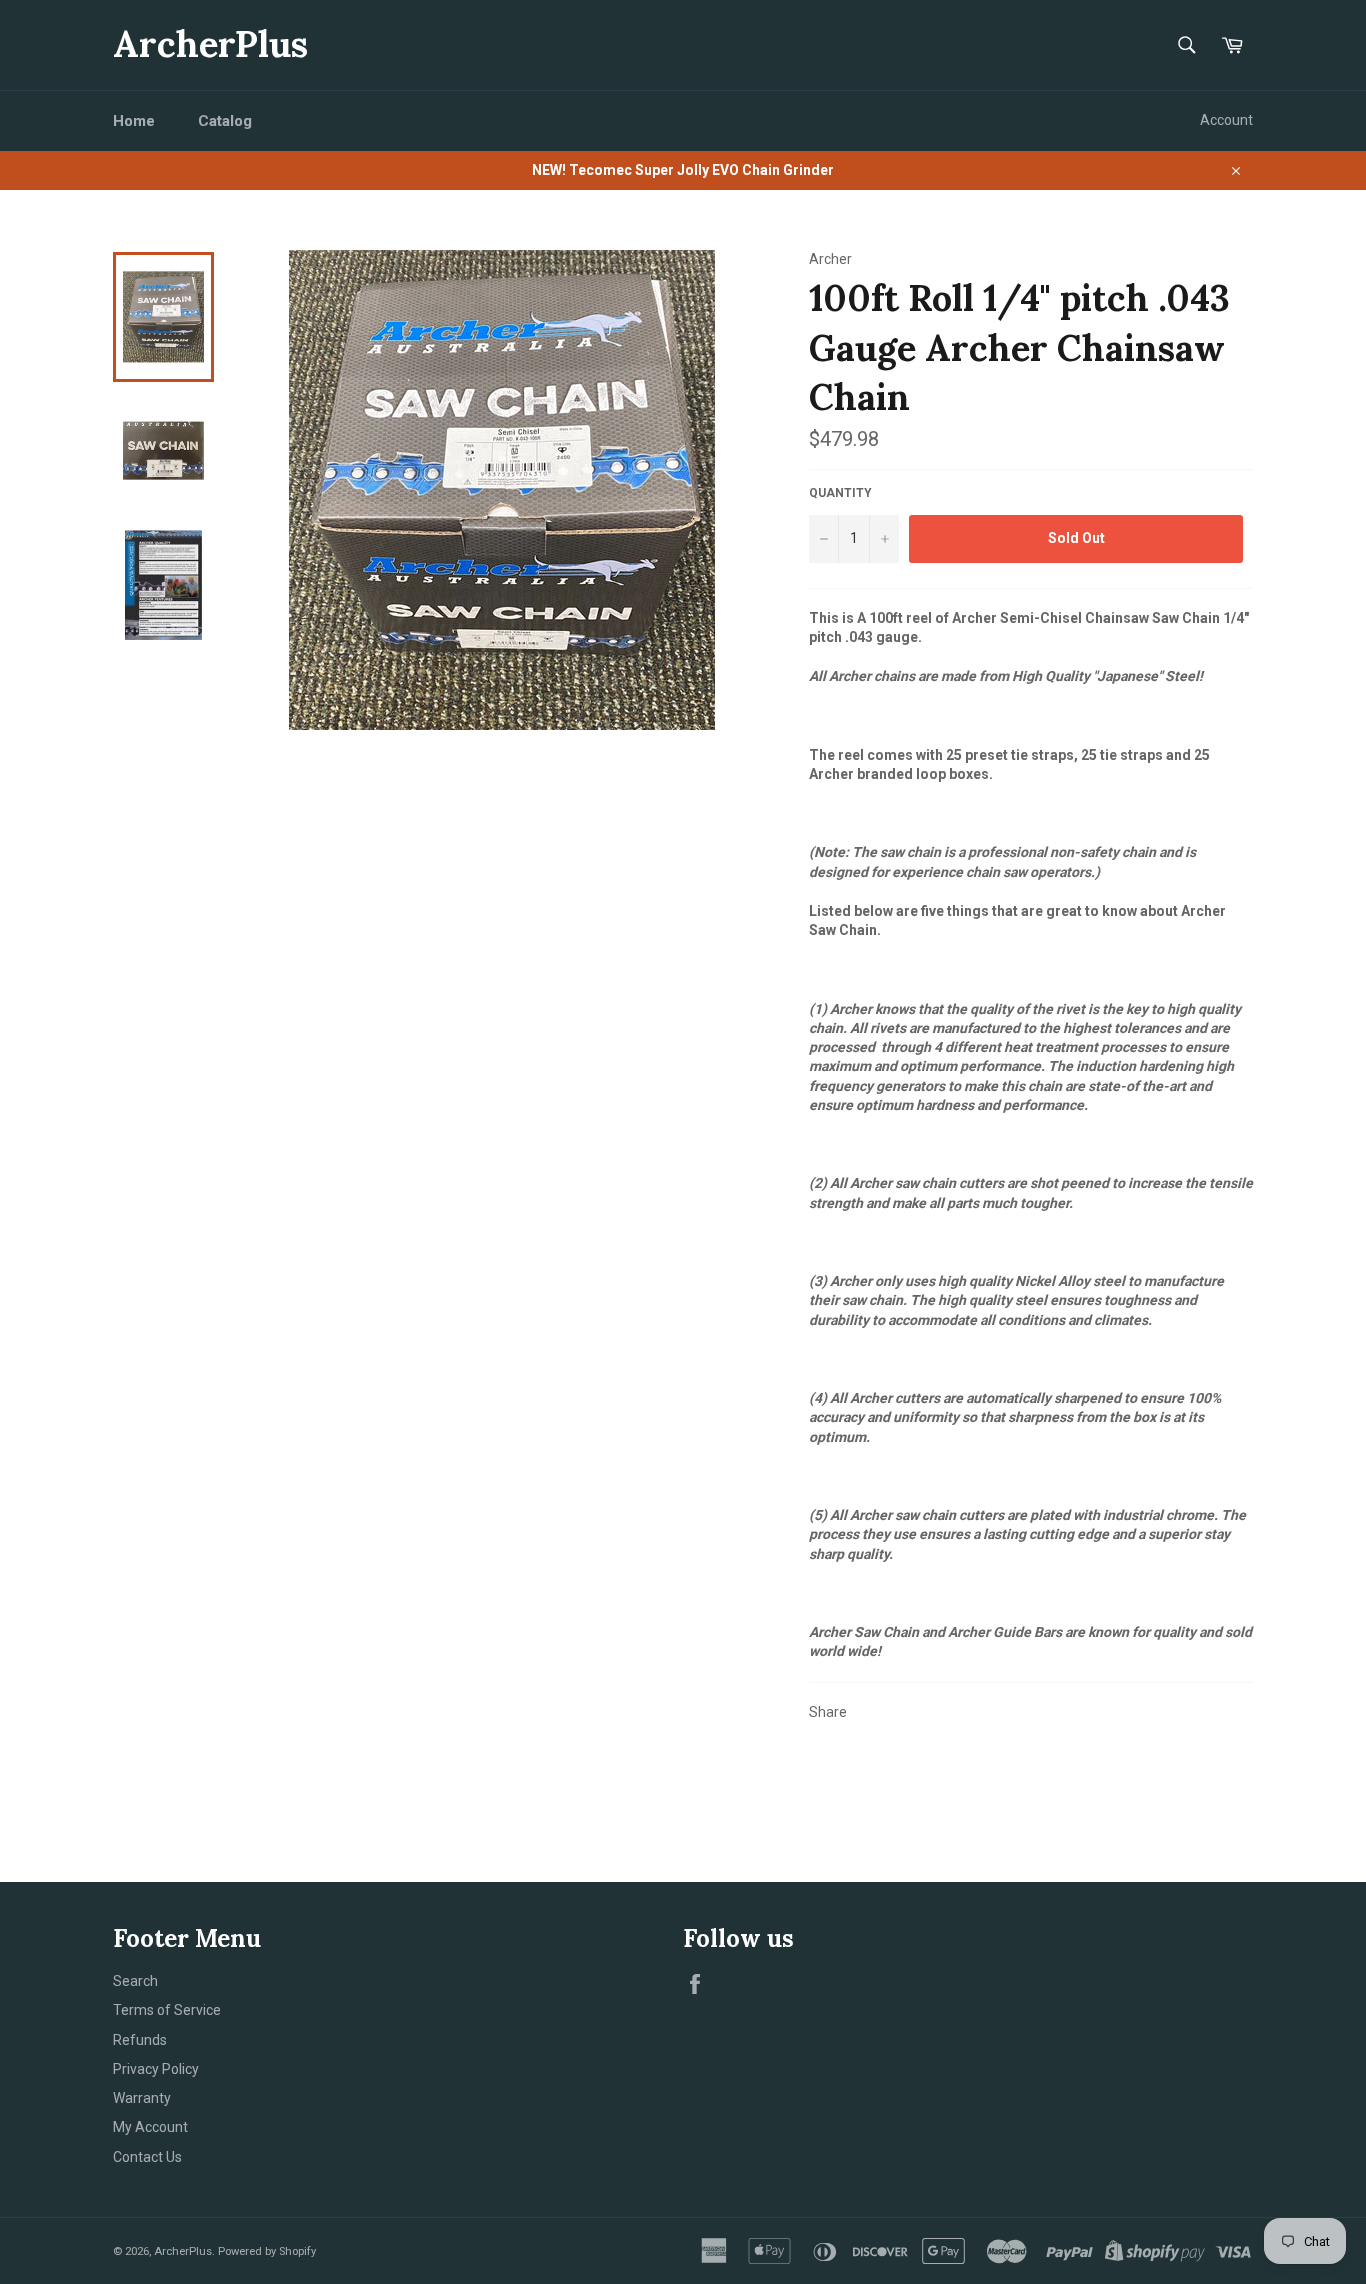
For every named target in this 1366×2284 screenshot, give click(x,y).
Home (134, 121)
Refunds (140, 2040)
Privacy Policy (156, 2069)
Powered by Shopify (267, 2251)
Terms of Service (167, 2010)
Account (1226, 120)
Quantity (840, 493)
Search (135, 1981)
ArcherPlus (210, 44)
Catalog (225, 121)
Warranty (142, 2098)
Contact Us (147, 2157)
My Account (150, 2127)
